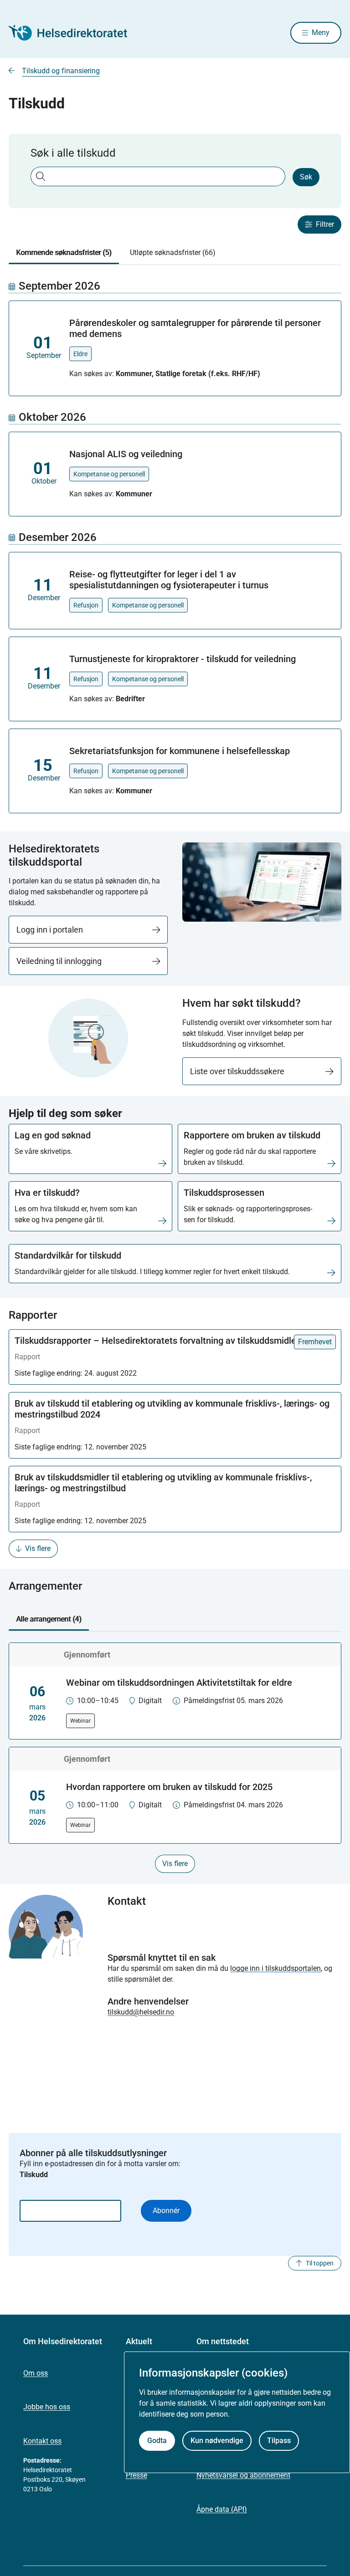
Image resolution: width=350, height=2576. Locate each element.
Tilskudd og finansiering (61, 71)
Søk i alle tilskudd (73, 153)
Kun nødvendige (217, 2441)
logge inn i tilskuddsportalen (275, 1968)
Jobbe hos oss (47, 2407)
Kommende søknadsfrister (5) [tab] (64, 252)
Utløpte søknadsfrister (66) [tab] (173, 252)
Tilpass (279, 2441)
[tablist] (175, 253)
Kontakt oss (42, 2441)
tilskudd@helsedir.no (141, 2012)
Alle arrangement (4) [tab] (49, 1619)
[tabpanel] (175, 546)
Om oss (36, 2373)
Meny (321, 33)
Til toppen (320, 2263)
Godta (157, 2441)
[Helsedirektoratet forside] (74, 33)
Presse (136, 2475)
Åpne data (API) (222, 2509)
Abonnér (166, 2211)
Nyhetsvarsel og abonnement (243, 2475)
